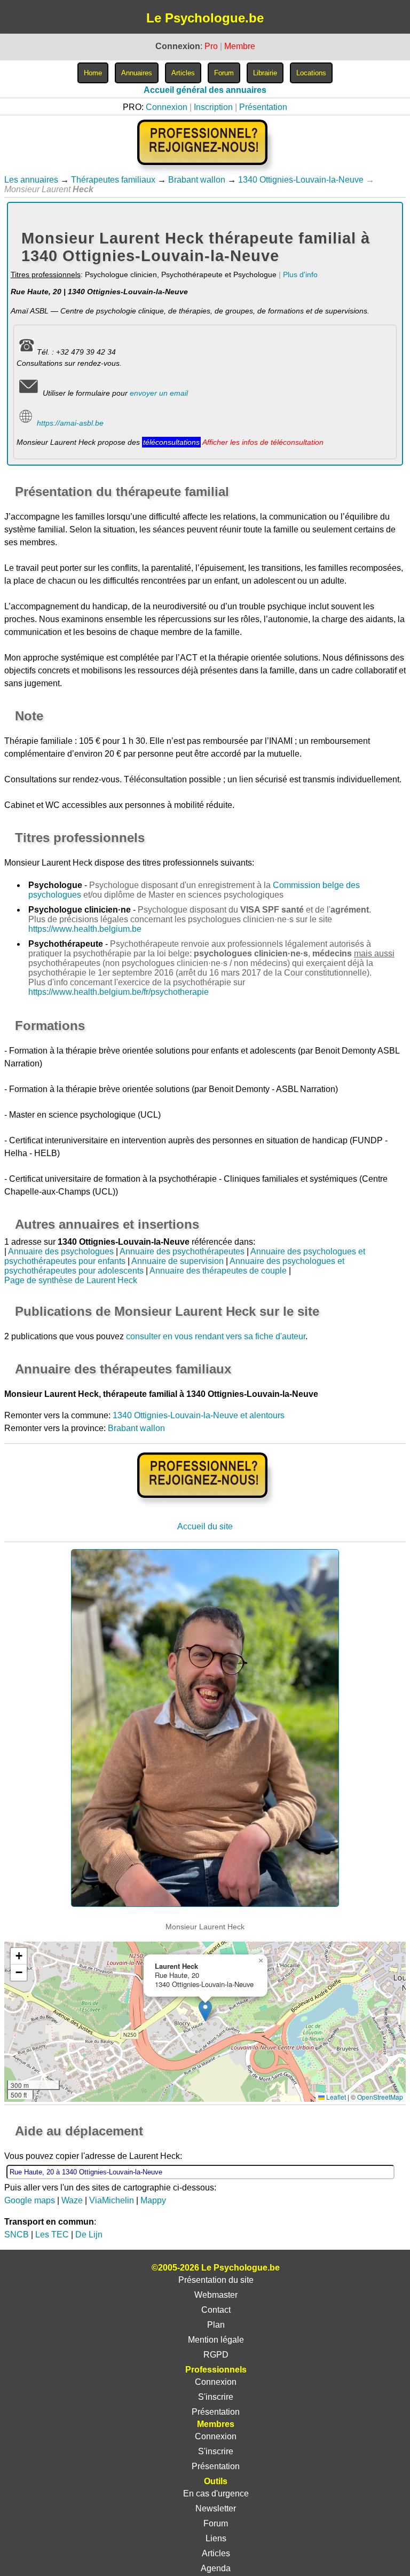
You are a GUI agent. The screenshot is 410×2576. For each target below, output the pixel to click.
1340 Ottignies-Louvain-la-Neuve (301, 180)
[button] (205, 2011)
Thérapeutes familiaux (113, 180)
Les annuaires (31, 180)
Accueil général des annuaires (205, 90)
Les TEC (52, 2235)
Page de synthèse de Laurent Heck (71, 1280)
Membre (240, 46)
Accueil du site (205, 1526)
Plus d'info (300, 274)
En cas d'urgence (216, 2493)
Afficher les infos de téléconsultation (263, 442)
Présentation (263, 107)
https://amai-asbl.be (70, 423)
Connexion (167, 107)
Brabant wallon (197, 180)
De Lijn (89, 2235)
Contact (216, 2310)
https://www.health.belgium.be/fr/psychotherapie (119, 992)
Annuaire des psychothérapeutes (182, 1251)
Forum (216, 2523)
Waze (72, 2200)
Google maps (30, 2200)
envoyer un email (159, 393)
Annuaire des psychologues (61, 1251)
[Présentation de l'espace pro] (205, 1505)
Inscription (213, 107)
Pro (211, 46)
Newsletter (216, 2508)
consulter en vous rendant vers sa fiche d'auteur (216, 1336)
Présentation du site (216, 2280)
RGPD (216, 2355)
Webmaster (216, 2295)
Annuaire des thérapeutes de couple (218, 1271)
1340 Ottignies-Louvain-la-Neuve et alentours (199, 1415)
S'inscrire (216, 2397)
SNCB (17, 2235)
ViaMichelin (112, 2200)
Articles (216, 2553)
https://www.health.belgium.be (85, 929)
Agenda (216, 2568)
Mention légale (216, 2340)
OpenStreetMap (380, 2097)
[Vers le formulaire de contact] (29, 393)
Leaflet (335, 2097)
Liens (216, 2538)
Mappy (153, 2200)
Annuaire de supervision (178, 1261)
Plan (216, 2325)
